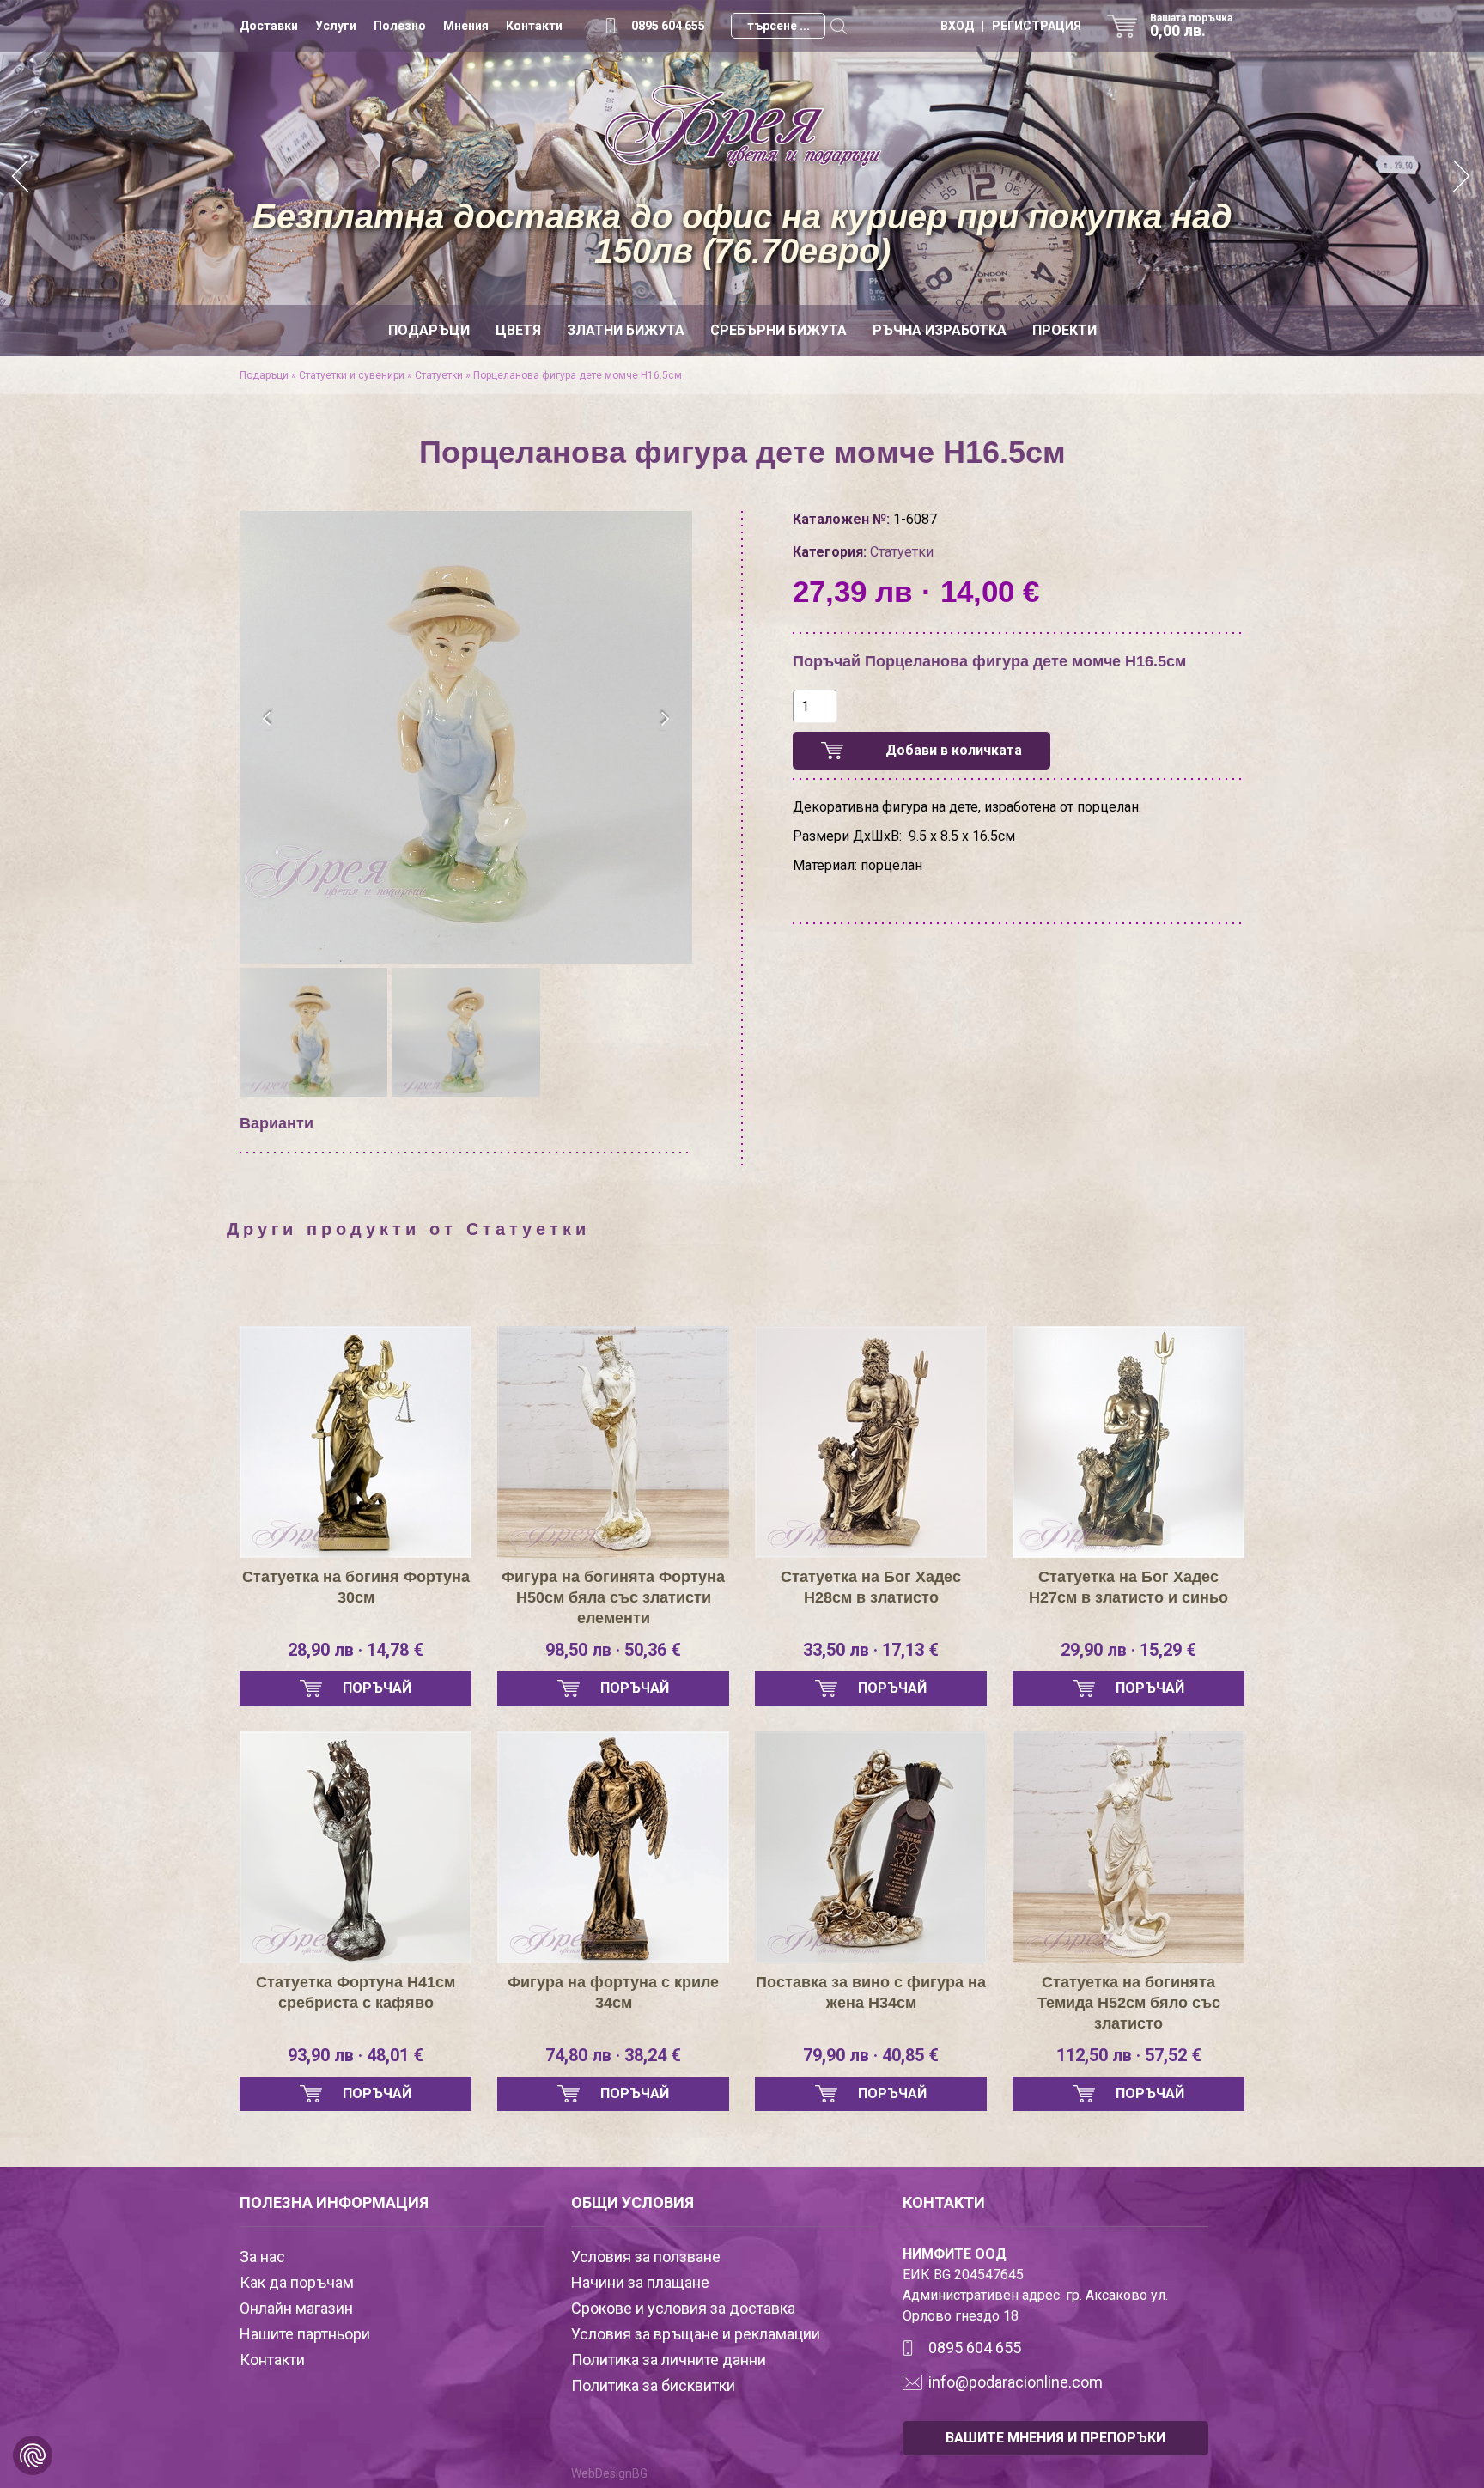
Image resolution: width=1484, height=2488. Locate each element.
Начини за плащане (640, 2282)
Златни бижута (626, 330)
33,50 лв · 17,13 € (871, 1650)
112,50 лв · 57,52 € (1129, 2055)
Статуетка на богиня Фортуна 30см (356, 1587)
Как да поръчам (297, 2282)
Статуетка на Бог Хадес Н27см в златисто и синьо (1128, 1587)
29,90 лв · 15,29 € (1128, 1650)
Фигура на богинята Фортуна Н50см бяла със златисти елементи (613, 1597)
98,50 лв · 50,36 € (613, 1650)
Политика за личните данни (669, 2360)
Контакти (534, 26)
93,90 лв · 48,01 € (356, 2055)
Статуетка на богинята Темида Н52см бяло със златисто (1129, 2003)
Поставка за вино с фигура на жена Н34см (871, 1992)
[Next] (1463, 178)
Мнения (466, 26)
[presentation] (268, 719)
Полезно (400, 26)
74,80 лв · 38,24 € (613, 2055)
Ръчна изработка (940, 330)
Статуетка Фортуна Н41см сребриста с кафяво (356, 1992)
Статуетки (439, 375)
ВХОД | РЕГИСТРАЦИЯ (1011, 26)
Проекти (1064, 330)
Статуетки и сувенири (352, 375)
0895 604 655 (668, 26)
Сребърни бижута (778, 330)
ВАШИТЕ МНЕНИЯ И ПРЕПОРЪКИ (1055, 2438)
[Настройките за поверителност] (33, 2455)
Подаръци (429, 330)
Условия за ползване (646, 2257)
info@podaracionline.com (1016, 2382)
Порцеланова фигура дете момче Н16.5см (578, 375)
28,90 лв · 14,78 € (356, 1650)
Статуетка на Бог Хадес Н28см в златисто (871, 1587)
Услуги (336, 26)
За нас (262, 2257)
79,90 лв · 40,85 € (871, 2055)
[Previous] (21, 178)
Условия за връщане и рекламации (696, 2334)
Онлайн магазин (296, 2308)
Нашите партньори (305, 2334)
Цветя (518, 330)
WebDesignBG (609, 2473)
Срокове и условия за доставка (683, 2308)
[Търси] (838, 26)
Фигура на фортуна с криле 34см (613, 1992)
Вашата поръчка (1191, 26)
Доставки (269, 26)
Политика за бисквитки (653, 2385)
